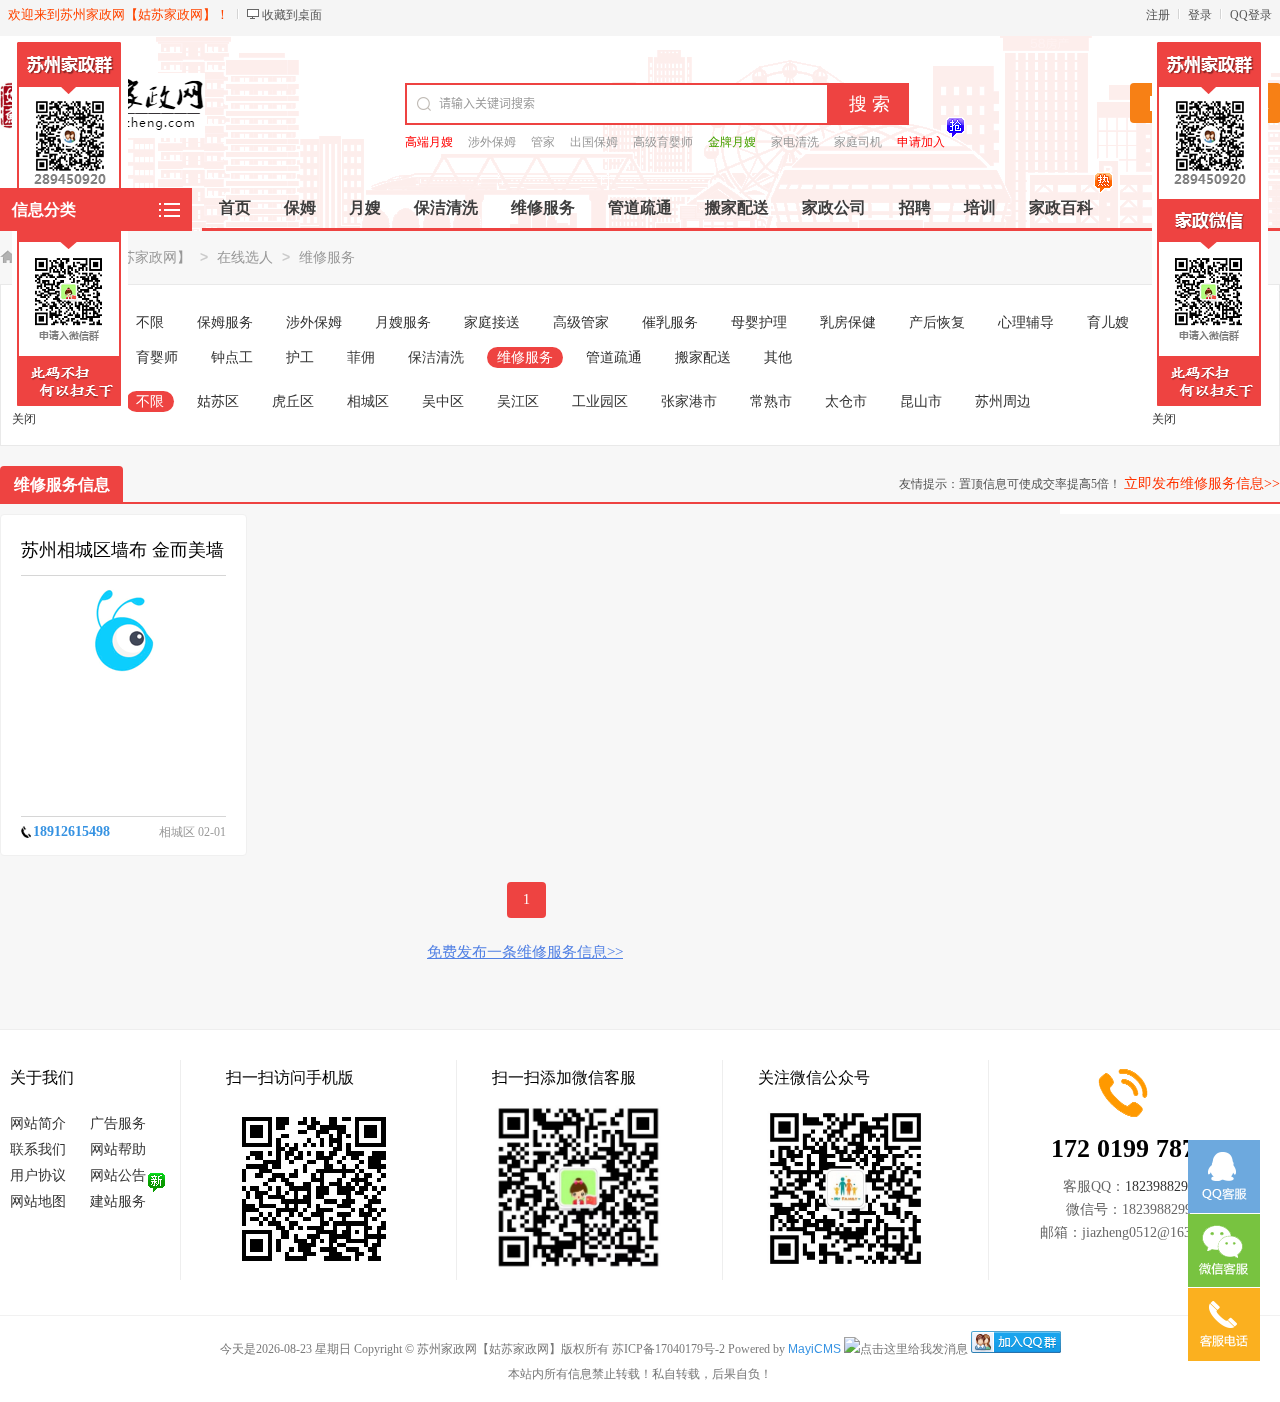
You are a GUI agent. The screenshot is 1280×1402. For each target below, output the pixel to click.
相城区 (368, 401)
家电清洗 (795, 142)
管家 (543, 142)
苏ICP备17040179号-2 (668, 1349)
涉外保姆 (492, 142)
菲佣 (361, 357)
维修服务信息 (62, 484)
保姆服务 (225, 322)
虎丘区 (293, 401)
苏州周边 (1003, 401)
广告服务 (118, 1123)
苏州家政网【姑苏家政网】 (107, 257)
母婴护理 (759, 322)
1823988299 (1160, 1186)
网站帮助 (118, 1149)
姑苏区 (218, 401)
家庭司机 (858, 142)
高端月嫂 (429, 142)
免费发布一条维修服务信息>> (525, 952)
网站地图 (38, 1201)
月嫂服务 (403, 322)
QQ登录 (1251, 15)
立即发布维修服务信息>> (1202, 483)
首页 (235, 207)
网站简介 (38, 1123)
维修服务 (327, 257)
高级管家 (581, 322)
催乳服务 (670, 322)
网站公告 (118, 1175)
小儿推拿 (1190, 322)
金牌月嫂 (732, 142)
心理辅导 (1026, 322)
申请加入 (921, 142)
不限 (150, 322)
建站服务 (118, 1201)
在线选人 (245, 257)
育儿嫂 (1108, 322)
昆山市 (921, 401)
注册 (1158, 15)
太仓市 (846, 401)
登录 (1200, 15)
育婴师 (157, 357)
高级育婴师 (663, 142)
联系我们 (38, 1149)
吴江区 (518, 401)
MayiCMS (814, 1349)
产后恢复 (937, 322)
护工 (300, 357)
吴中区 (443, 401)
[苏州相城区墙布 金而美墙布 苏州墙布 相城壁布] (123, 631)
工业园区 (600, 401)
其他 (778, 357)
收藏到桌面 (292, 15)
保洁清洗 (436, 357)
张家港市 (689, 401)
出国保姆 (594, 142)
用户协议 (38, 1175)
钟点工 (232, 357)
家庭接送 (492, 322)
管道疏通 (614, 357)
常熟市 (771, 401)
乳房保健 (848, 322)
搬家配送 (703, 357)
